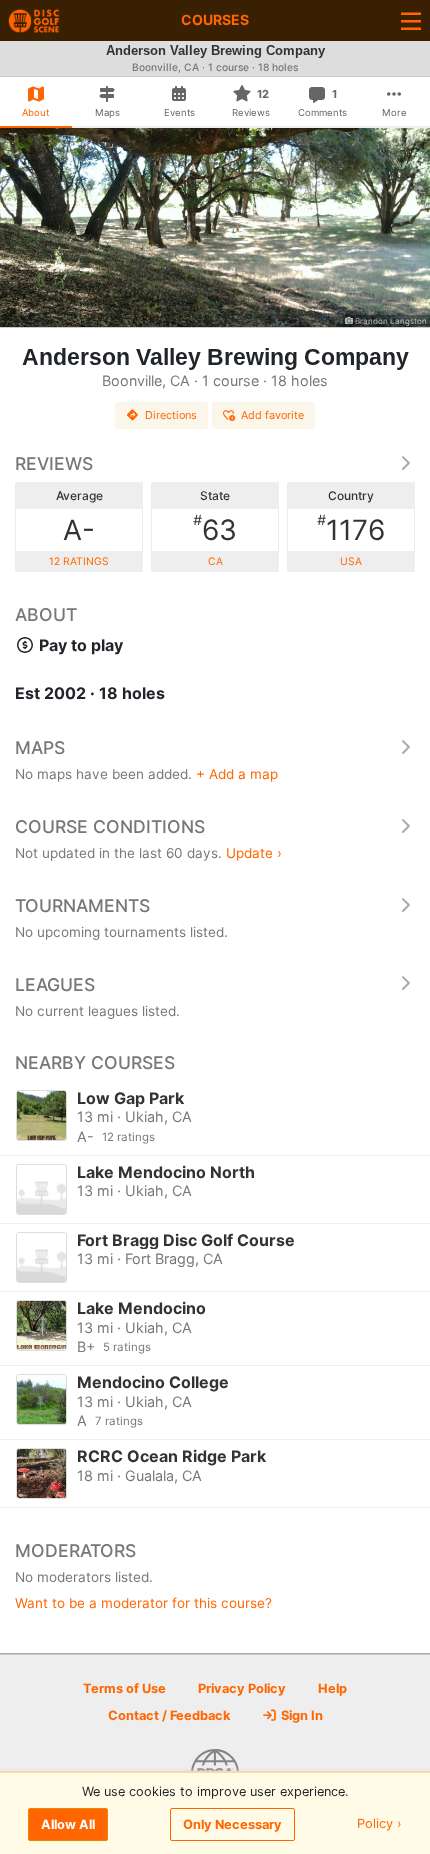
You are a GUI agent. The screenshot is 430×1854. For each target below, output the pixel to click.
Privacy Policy (242, 1688)
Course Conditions (110, 826)
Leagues (55, 984)
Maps (40, 747)
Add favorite (272, 415)
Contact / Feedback (169, 1715)
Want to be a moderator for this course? (143, 1603)
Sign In (300, 1715)
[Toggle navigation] (411, 20)
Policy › (379, 1824)
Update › (254, 853)
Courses (215, 19)
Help (332, 1688)
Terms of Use (124, 1688)
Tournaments (82, 905)
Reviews (54, 463)
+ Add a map (237, 774)
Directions (171, 415)
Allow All (68, 1824)
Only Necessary (232, 1824)
